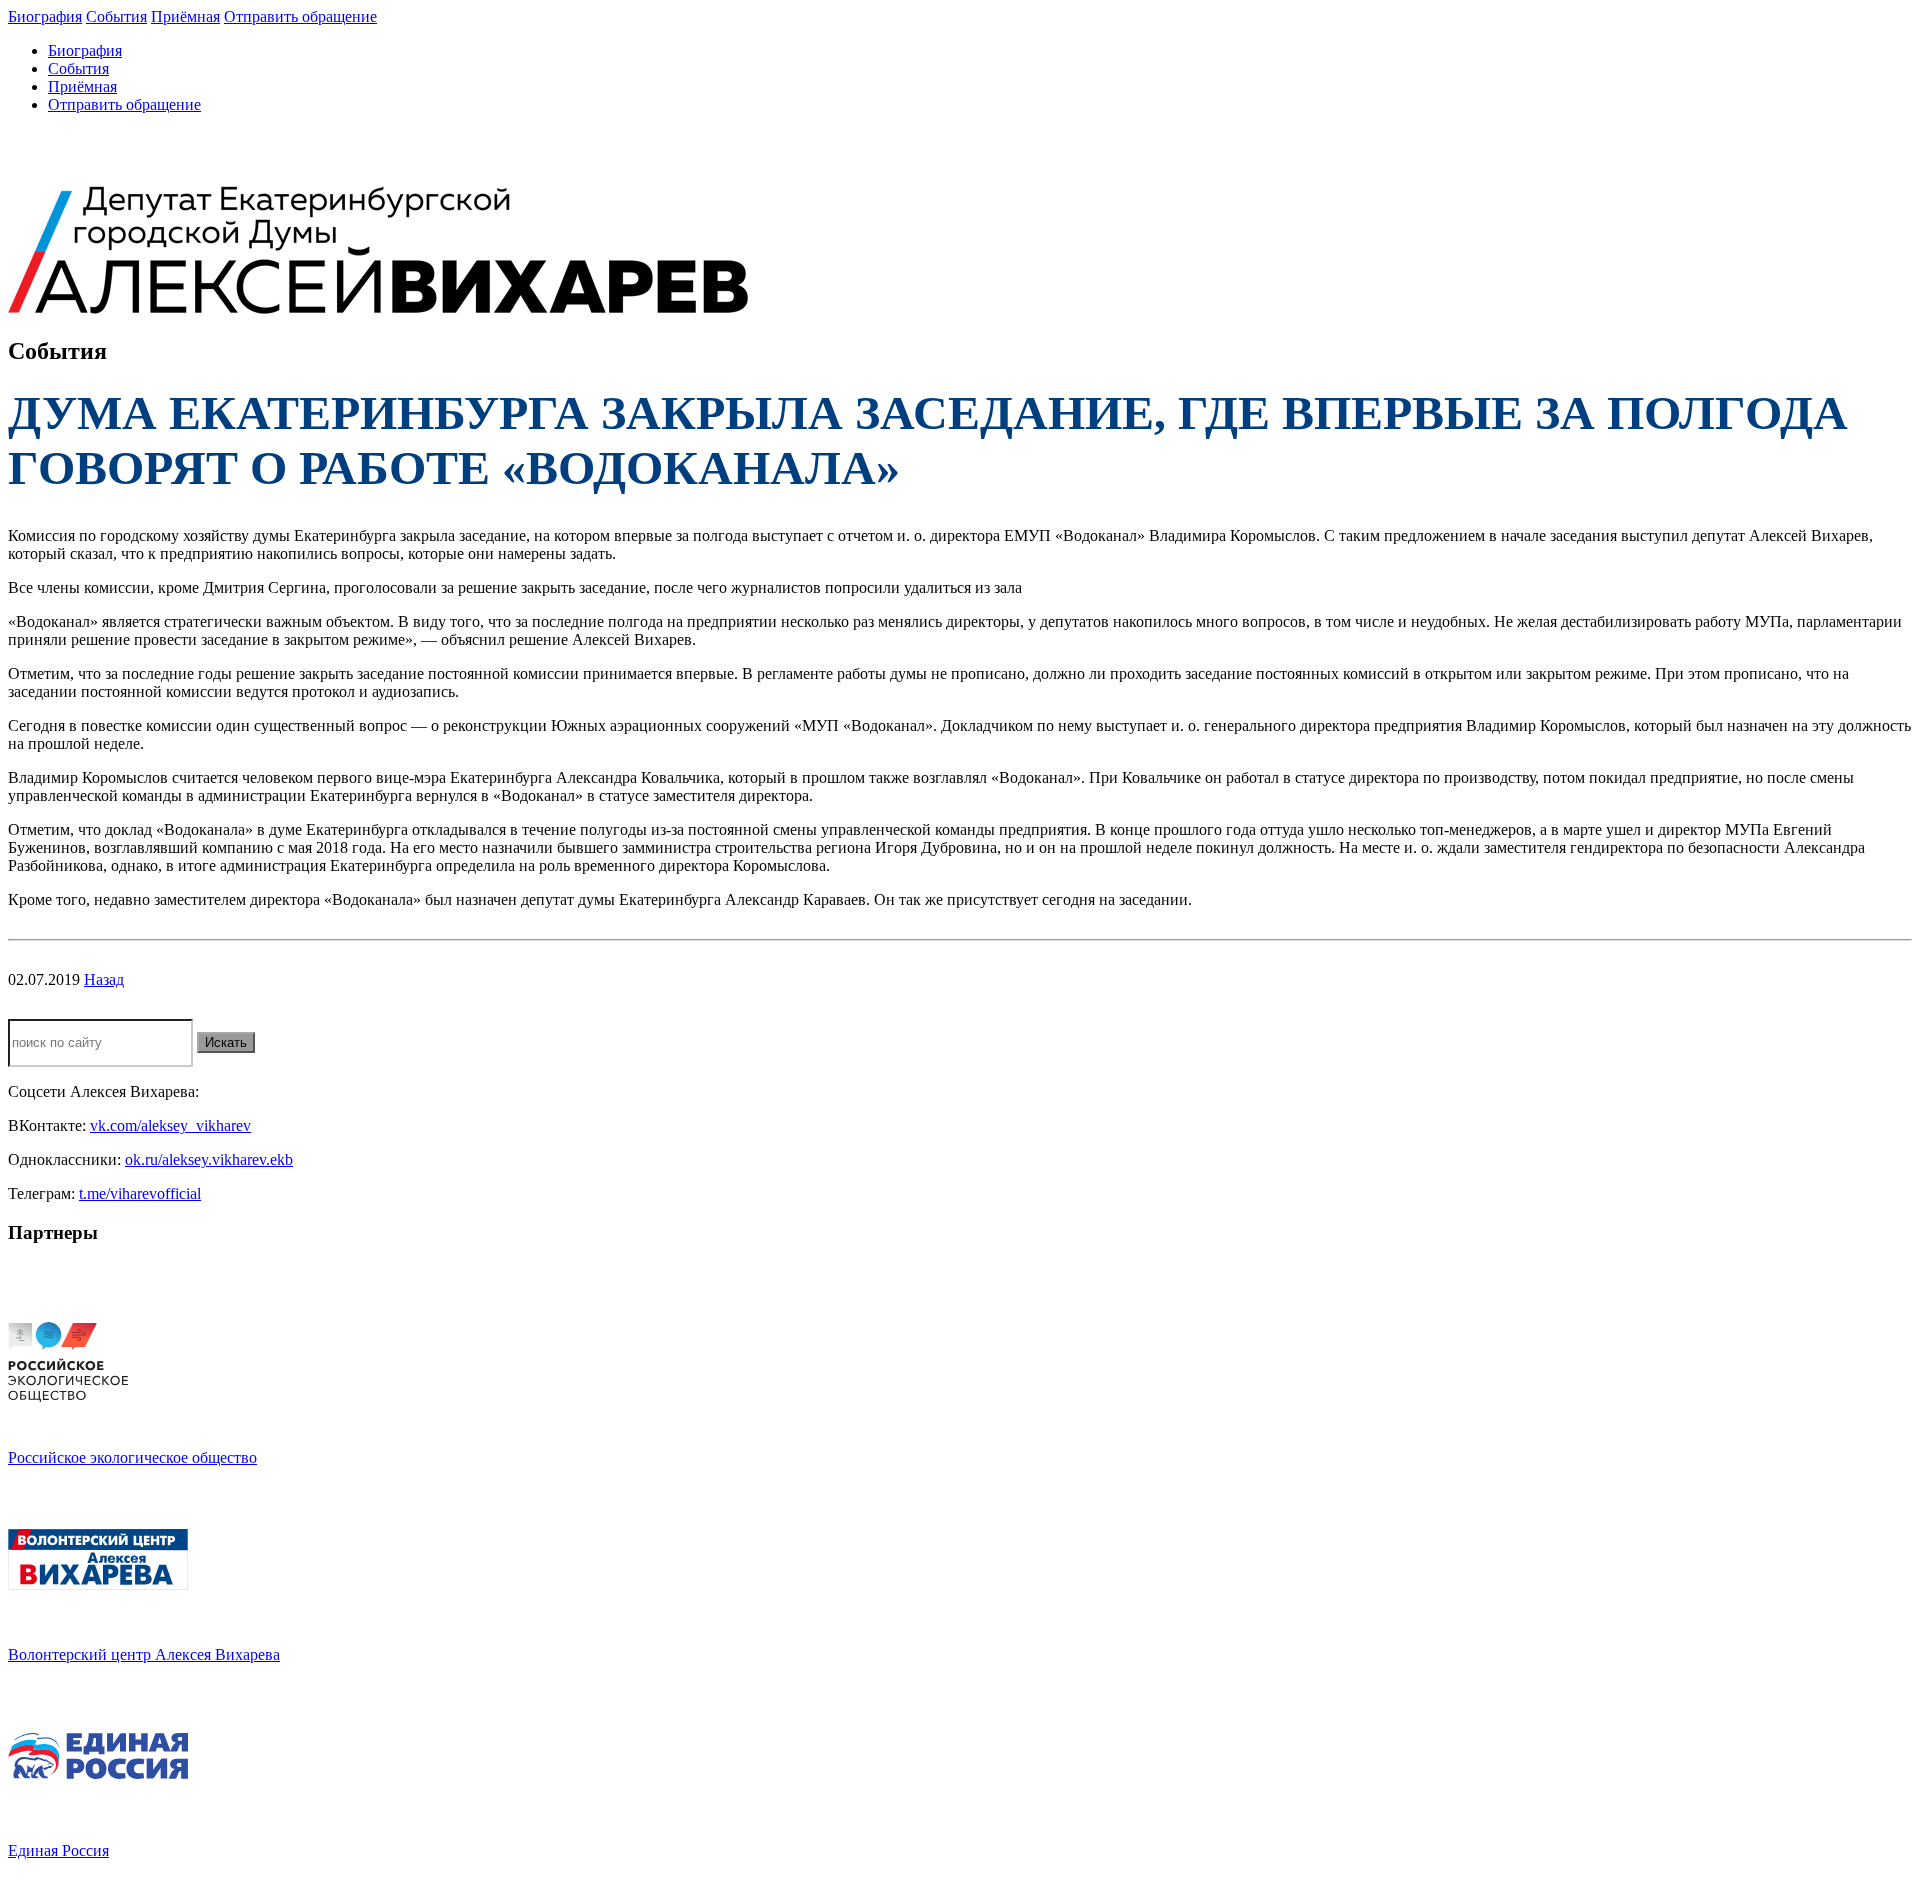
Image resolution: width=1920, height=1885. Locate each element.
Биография (45, 16)
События (116, 16)
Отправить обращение (300, 16)
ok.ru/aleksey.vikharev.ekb (209, 1159)
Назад (104, 979)
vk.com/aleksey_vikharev (170, 1125)
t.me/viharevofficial (140, 1193)
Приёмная (185, 16)
